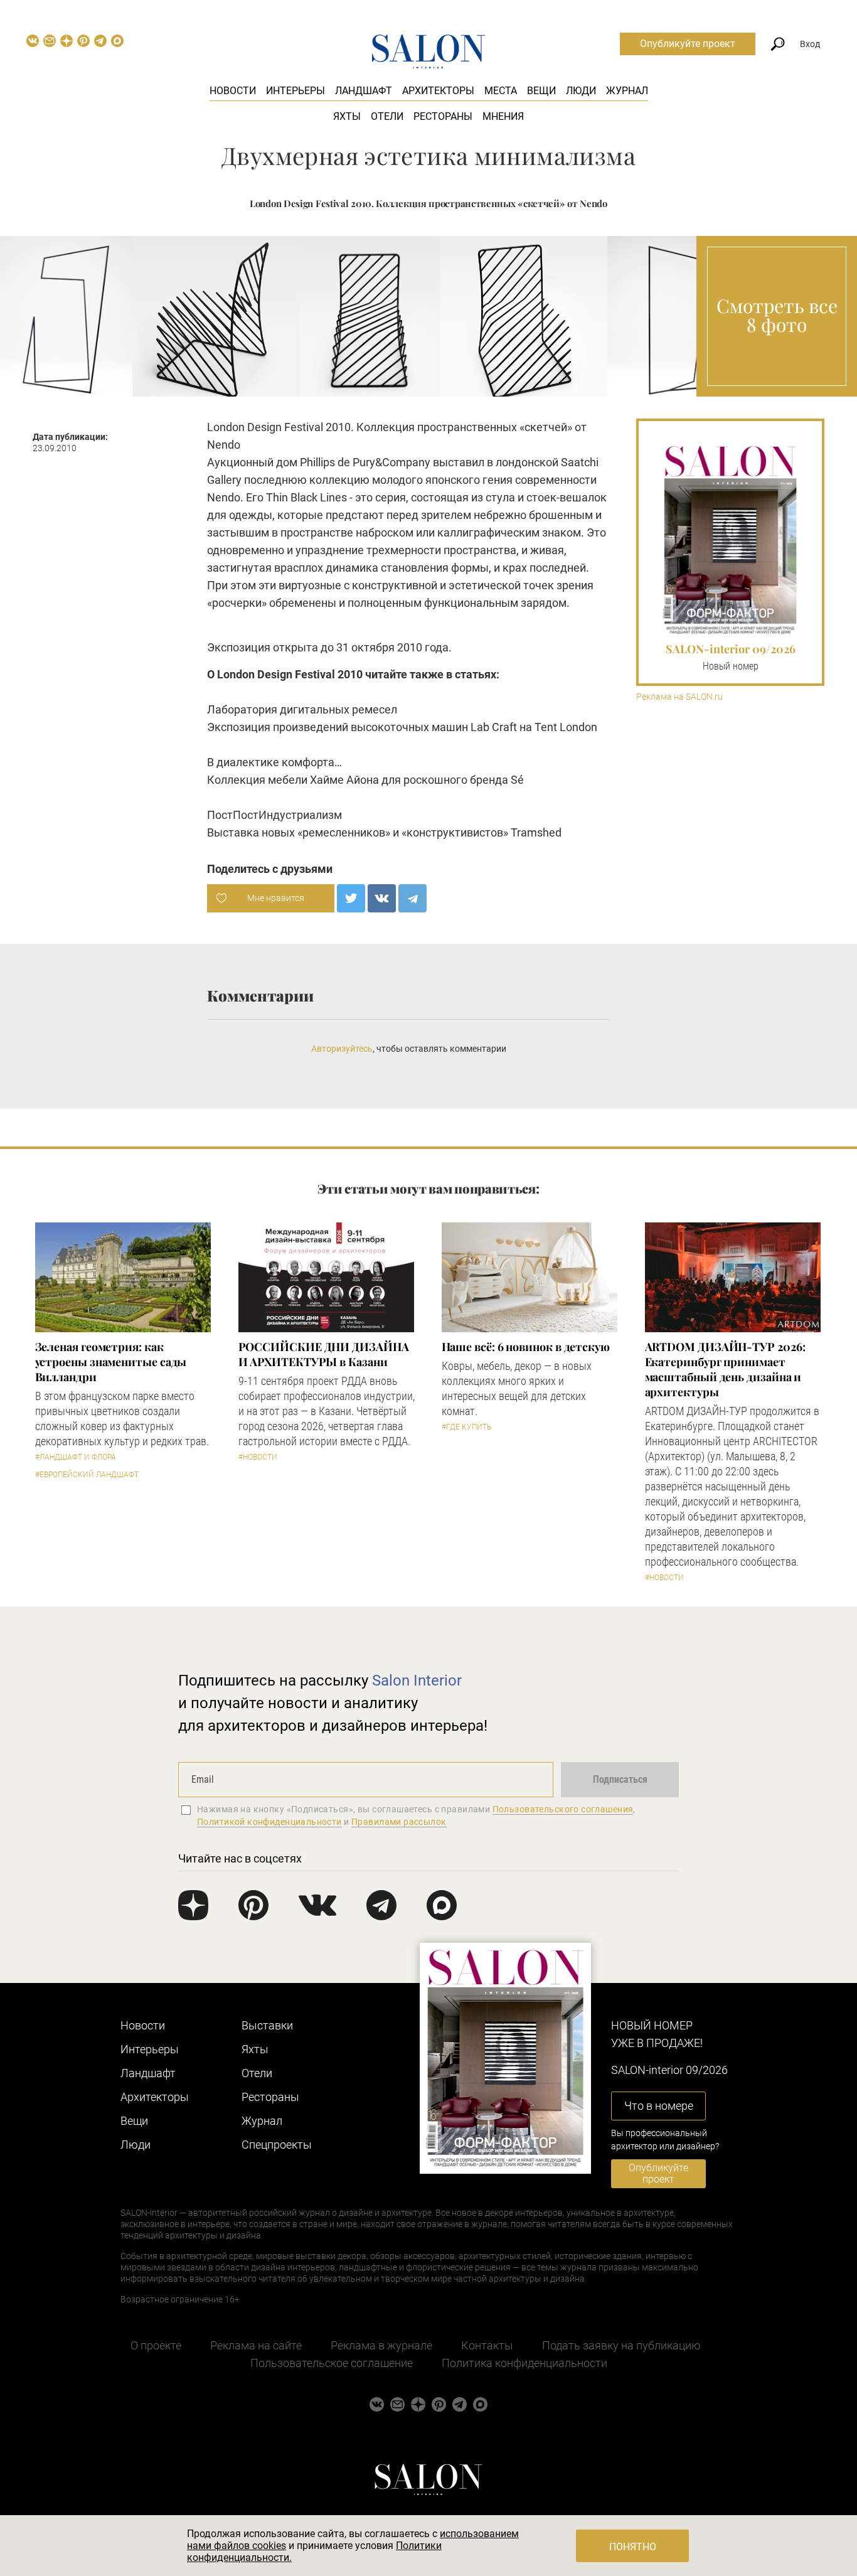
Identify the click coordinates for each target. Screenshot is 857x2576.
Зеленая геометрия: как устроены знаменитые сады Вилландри (111, 1362)
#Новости (258, 1457)
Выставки (267, 2025)
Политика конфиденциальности (524, 2363)
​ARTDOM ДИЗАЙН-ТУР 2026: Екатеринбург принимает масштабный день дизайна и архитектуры (725, 1369)
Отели (387, 116)
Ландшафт (364, 91)
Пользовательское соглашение (332, 2363)
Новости (233, 91)
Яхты (347, 116)
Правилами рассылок (399, 1822)
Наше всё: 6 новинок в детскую (526, 1347)
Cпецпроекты (277, 2145)
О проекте (156, 2345)
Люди (581, 91)
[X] (351, 898)
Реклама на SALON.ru (679, 697)
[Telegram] (413, 898)
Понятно (633, 2547)
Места (501, 91)
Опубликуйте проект (688, 44)
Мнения (503, 116)
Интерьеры (295, 91)
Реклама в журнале (381, 2345)
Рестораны (443, 116)
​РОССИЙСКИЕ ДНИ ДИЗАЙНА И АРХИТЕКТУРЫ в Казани (324, 1354)
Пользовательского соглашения (563, 1809)
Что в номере (659, 2106)
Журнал (627, 91)
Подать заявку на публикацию (621, 2345)
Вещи (541, 91)
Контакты (487, 2345)
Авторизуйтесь (342, 1049)
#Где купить (466, 1427)
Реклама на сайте (256, 2345)
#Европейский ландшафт (87, 1475)
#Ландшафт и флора (76, 1457)
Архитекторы (438, 91)
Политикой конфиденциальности (269, 1822)
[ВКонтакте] (382, 898)
